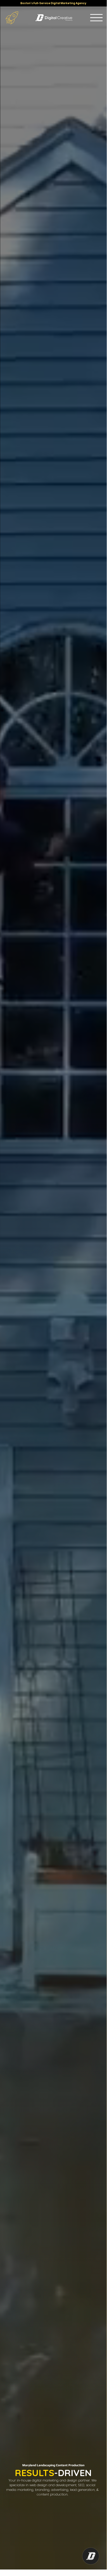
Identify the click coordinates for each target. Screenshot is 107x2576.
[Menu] (96, 18)
